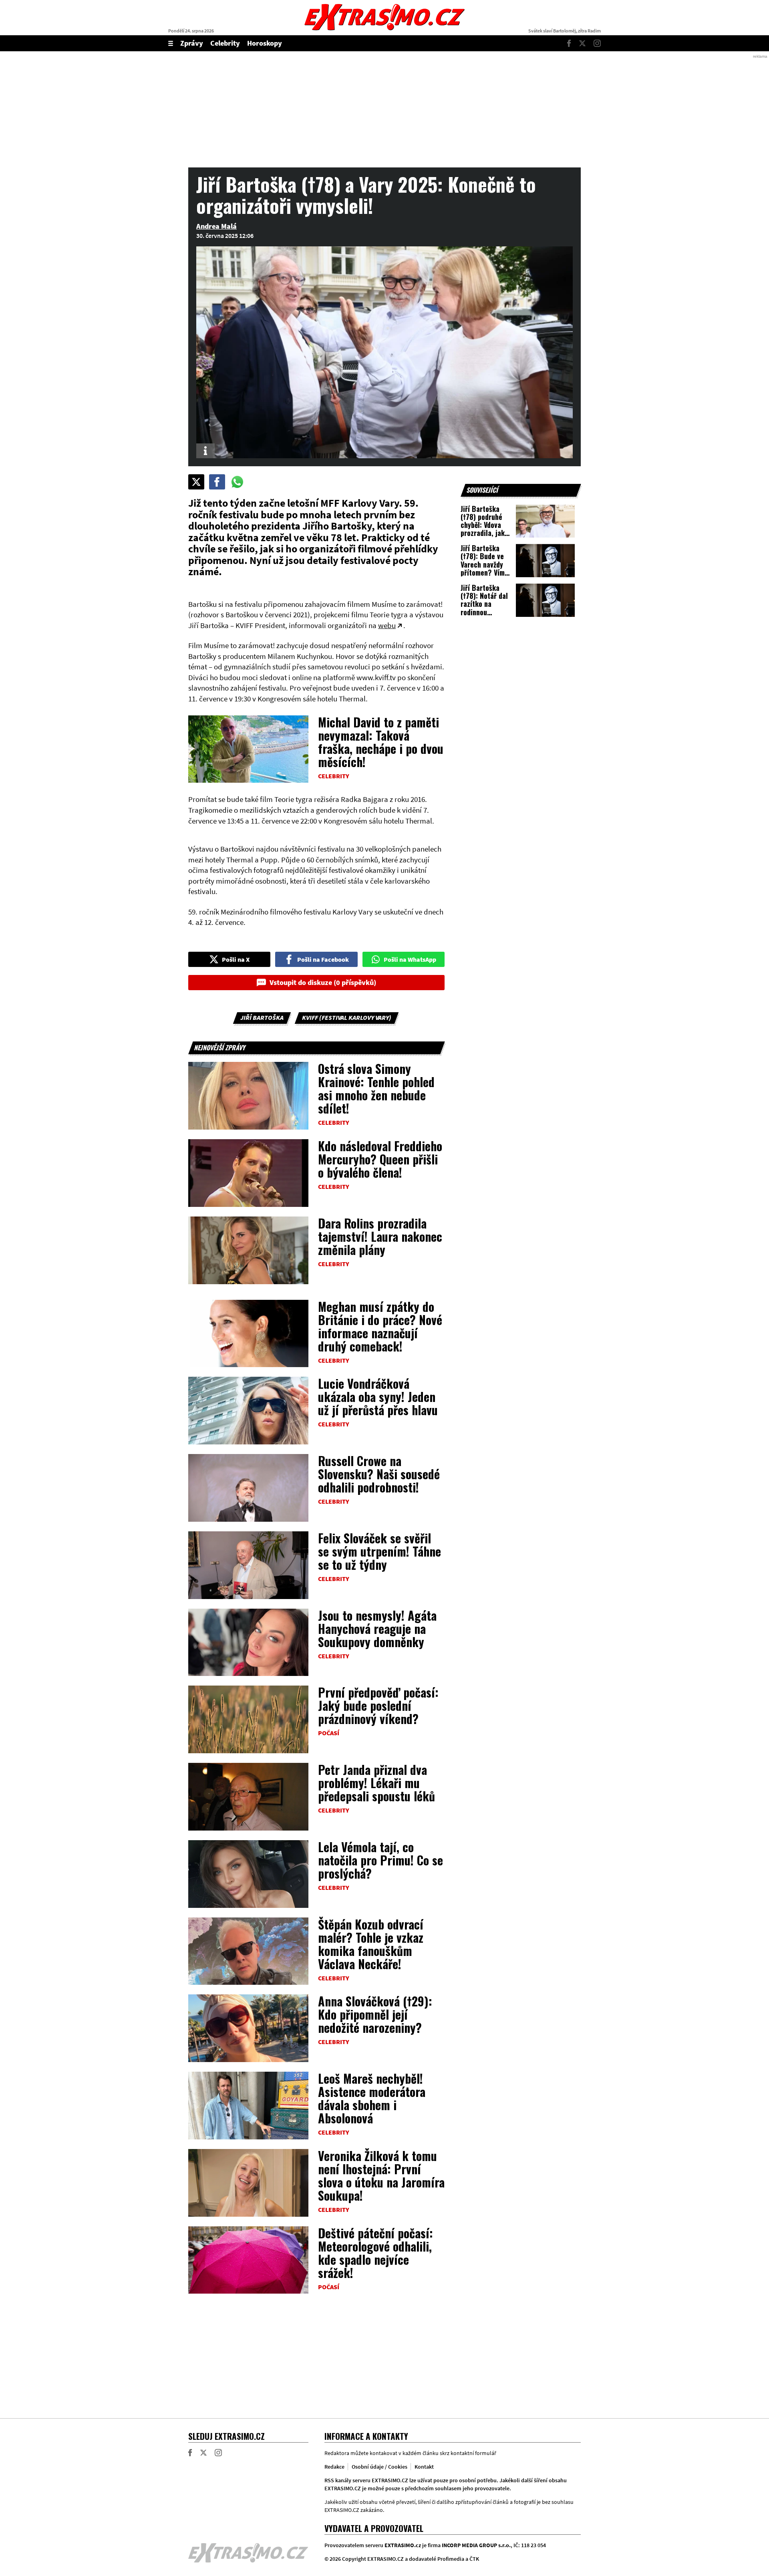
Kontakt (424, 2467)
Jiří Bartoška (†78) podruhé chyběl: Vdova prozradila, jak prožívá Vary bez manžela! (485, 529)
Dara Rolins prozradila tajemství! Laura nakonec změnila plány (380, 1236)
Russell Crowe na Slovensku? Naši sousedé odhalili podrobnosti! (379, 1474)
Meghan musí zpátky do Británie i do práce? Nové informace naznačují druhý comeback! (380, 1326)
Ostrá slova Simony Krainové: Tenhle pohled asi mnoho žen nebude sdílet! (376, 1088)
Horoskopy (265, 43)
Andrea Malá (216, 226)
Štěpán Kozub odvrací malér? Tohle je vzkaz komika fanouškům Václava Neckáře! (371, 1944)
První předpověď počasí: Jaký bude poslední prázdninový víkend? (378, 1705)
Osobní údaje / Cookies (379, 2467)
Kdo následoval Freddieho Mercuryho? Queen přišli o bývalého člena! (380, 1159)
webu (387, 625)
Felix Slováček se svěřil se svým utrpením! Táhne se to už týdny (379, 1551)
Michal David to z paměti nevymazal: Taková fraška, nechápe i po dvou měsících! (381, 742)
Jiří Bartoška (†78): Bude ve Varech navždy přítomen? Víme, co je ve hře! (485, 564)
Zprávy (192, 43)
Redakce (334, 2467)
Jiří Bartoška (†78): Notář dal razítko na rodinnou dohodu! (484, 604)
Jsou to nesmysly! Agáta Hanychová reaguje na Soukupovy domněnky (377, 1628)
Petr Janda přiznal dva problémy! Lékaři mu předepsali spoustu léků (376, 1783)
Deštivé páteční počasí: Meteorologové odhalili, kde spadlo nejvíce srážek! (375, 2253)
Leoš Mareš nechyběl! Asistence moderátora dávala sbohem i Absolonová (372, 2098)
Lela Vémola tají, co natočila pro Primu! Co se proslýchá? (380, 1860)
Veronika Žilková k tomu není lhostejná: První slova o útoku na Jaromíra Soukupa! (381, 2175)
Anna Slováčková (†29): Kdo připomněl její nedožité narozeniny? (375, 2014)
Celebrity (225, 43)
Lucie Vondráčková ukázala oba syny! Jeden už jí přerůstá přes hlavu (378, 1397)
